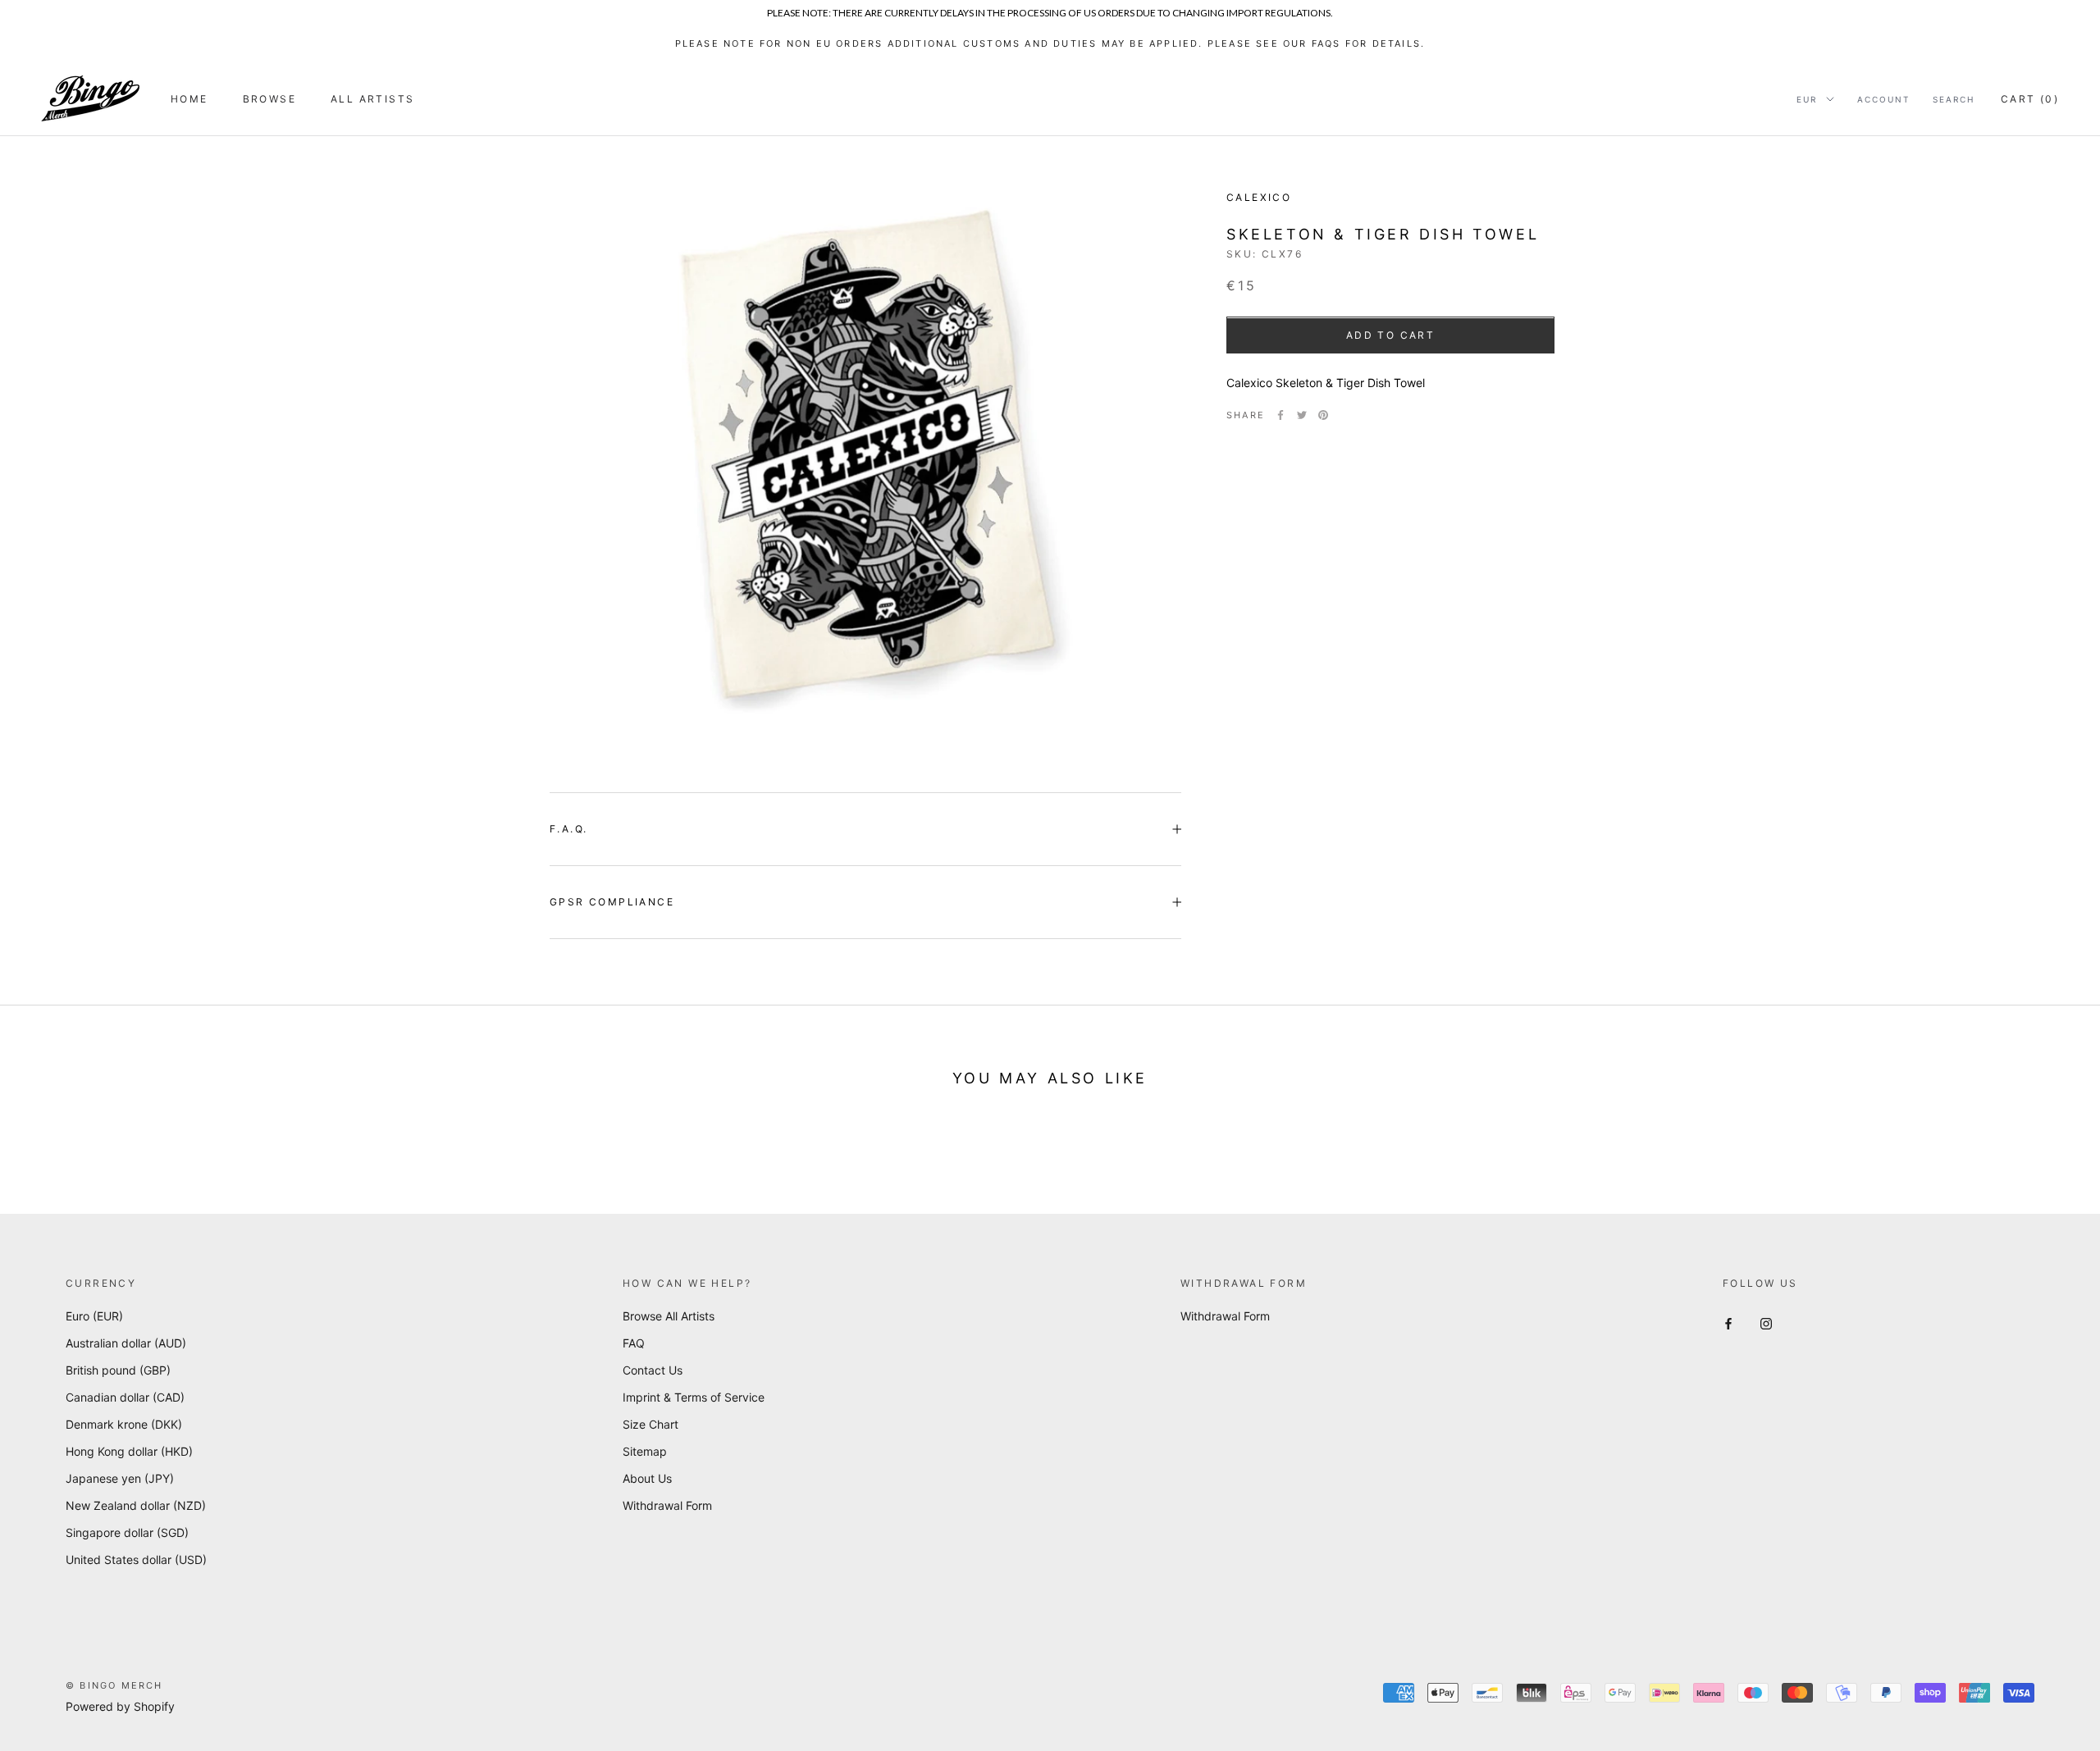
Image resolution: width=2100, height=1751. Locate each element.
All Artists (372, 99)
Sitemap (645, 1451)
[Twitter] (1302, 415)
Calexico (1259, 197)
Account (1883, 99)
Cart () (2030, 99)
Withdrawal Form (667, 1505)
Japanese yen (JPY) (120, 1478)
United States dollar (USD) (136, 1559)
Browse (269, 99)
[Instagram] (1766, 1322)
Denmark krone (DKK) (124, 1424)
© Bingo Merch (114, 1685)
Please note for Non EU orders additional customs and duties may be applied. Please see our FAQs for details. (1050, 43)
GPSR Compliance (612, 902)
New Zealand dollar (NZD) (136, 1505)
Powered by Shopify (120, 1706)
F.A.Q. (568, 829)
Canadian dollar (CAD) (125, 1397)
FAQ (634, 1343)
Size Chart (651, 1424)
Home (189, 99)
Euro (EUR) (94, 1316)
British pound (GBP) (118, 1370)
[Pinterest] (1323, 415)
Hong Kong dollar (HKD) (129, 1451)
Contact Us (653, 1370)
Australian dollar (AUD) (126, 1343)
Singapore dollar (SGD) (127, 1532)
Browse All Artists (669, 1316)
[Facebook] (1281, 415)
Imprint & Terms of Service (694, 1397)
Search (1954, 99)
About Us (647, 1478)
